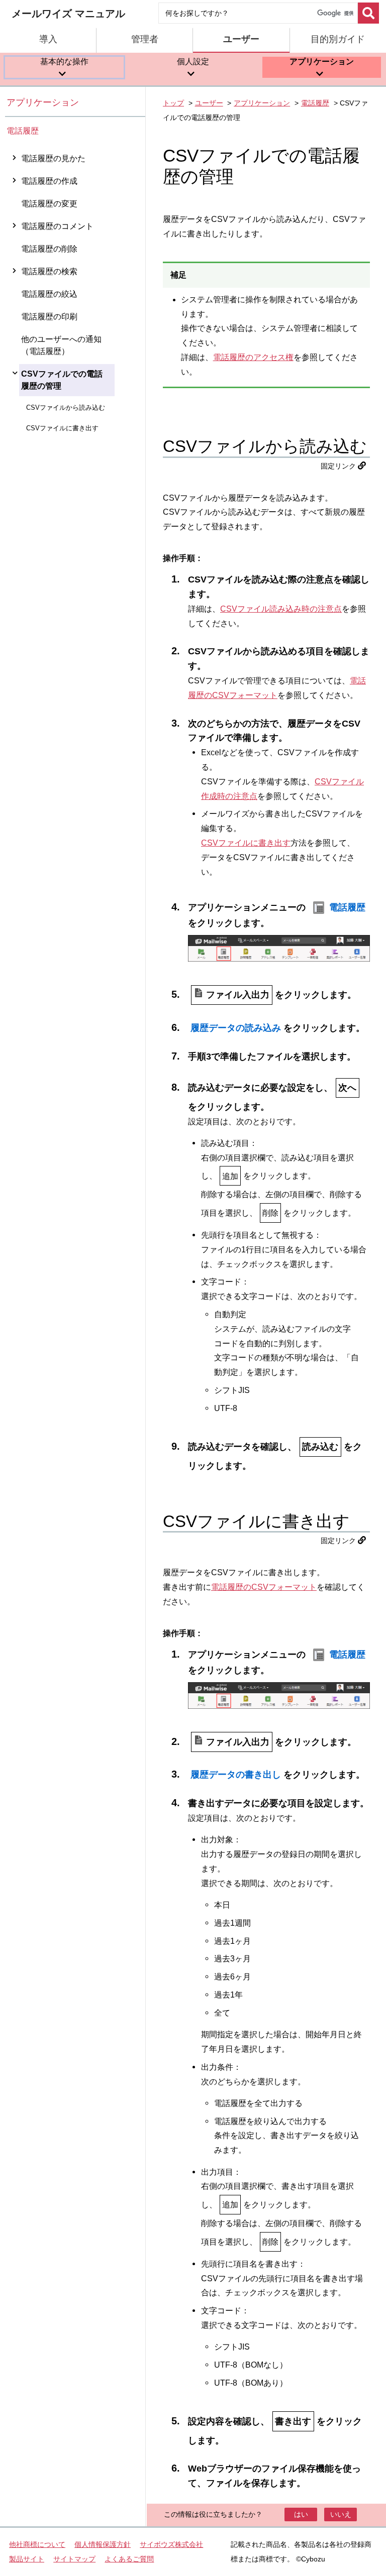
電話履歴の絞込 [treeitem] (49, 294)
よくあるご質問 (129, 2559)
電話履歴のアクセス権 (253, 357)
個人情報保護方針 (103, 2544)
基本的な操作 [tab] (64, 62)
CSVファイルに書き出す (246, 843)
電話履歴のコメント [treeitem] (57, 226)
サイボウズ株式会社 (171, 2544)
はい (301, 2514)
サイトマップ (74, 2559)
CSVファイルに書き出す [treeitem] (62, 428)
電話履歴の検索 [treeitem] (49, 271)
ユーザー (209, 103)
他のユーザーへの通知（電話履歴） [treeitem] (61, 345)
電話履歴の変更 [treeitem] (49, 204)
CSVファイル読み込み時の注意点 (281, 609)
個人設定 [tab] (193, 62)
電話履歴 (23, 131)
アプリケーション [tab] (322, 62)
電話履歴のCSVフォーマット (264, 1587)
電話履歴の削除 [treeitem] (49, 249)
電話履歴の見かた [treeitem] (53, 158)
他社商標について (37, 2544)
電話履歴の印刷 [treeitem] (49, 317)
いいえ (341, 2514)
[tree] (75, 1337)
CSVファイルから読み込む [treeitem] (66, 407)
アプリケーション (43, 102)
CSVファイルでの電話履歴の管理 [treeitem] (62, 380)
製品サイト (27, 2559)
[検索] (368, 13)
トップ (173, 103)
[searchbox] (258, 13)
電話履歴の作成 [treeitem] (49, 181)
